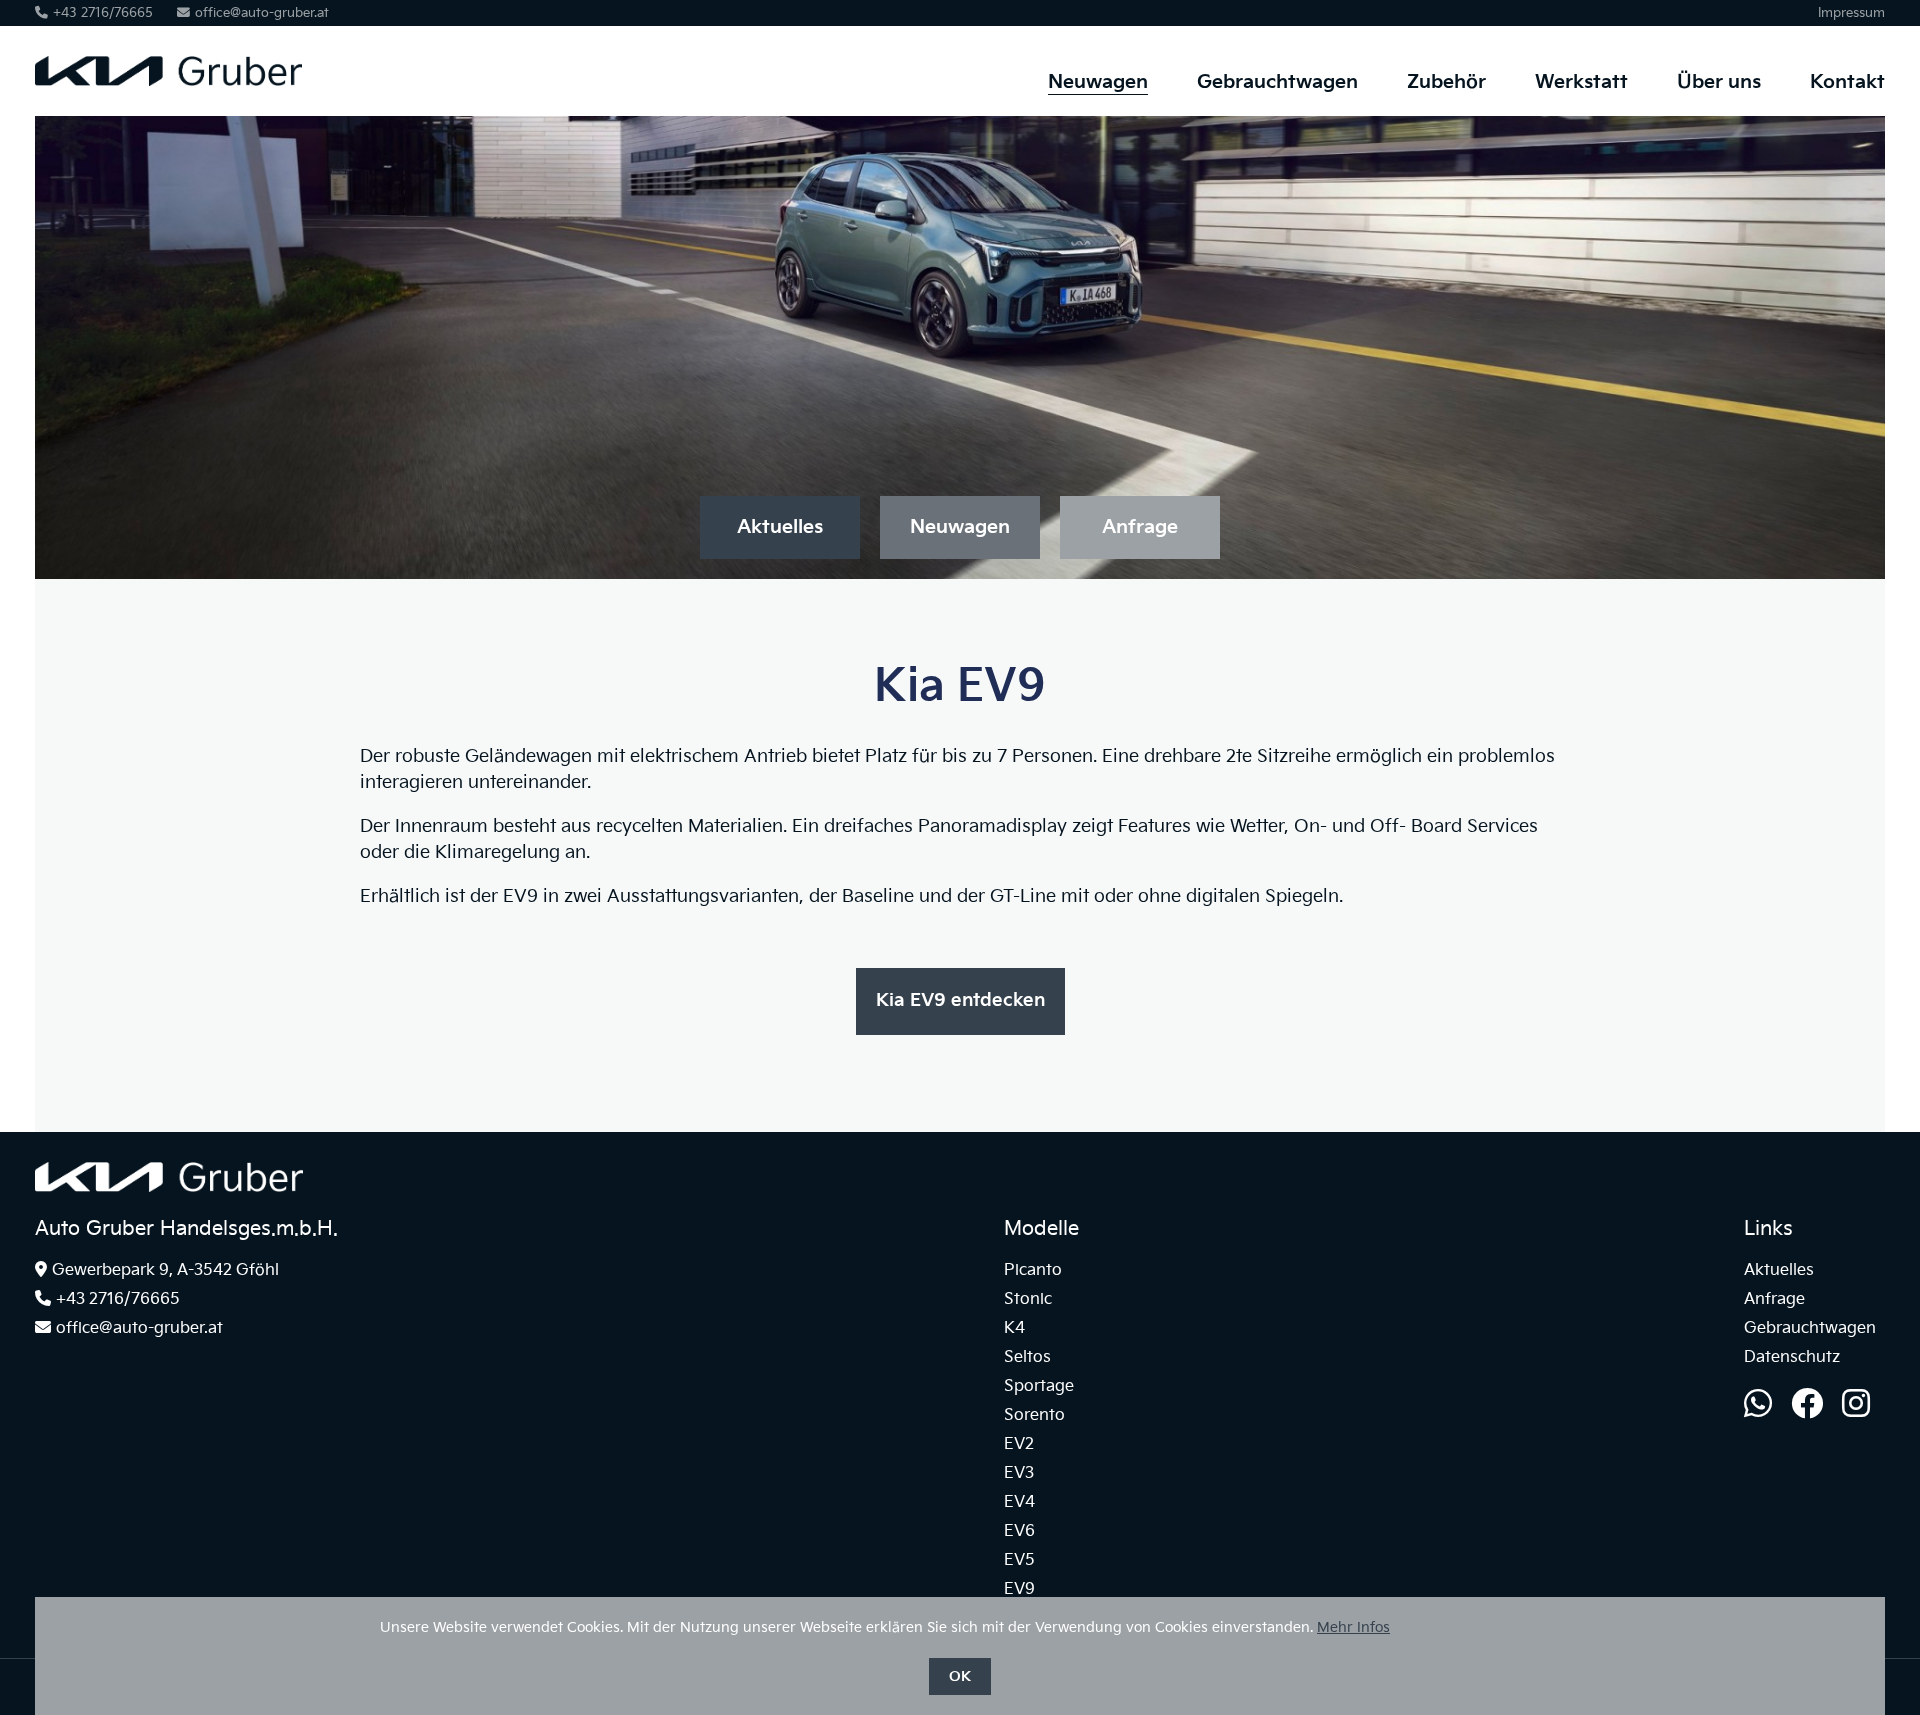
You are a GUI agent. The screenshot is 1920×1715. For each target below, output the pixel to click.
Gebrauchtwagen (1277, 82)
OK (960, 1676)
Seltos (1027, 1357)
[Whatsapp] (1758, 1405)
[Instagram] (1856, 1405)
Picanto (1033, 1270)
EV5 (1019, 1560)
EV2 (1019, 1444)
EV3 (1019, 1473)
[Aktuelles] (169, 1187)
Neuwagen (1098, 82)
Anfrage (1140, 527)
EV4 (1019, 1502)
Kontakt (1847, 82)
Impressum (1851, 13)
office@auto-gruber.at (262, 13)
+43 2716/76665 (103, 13)
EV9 (1019, 1589)
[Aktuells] (168, 111)
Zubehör (1446, 82)
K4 (1014, 1328)
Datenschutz (1792, 1357)
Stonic (1028, 1299)
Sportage (1039, 1386)
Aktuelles (780, 527)
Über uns (1719, 82)
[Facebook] (1807, 1405)
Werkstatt (1581, 82)
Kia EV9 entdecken (960, 1000)
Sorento (1034, 1415)
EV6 (1019, 1531)
